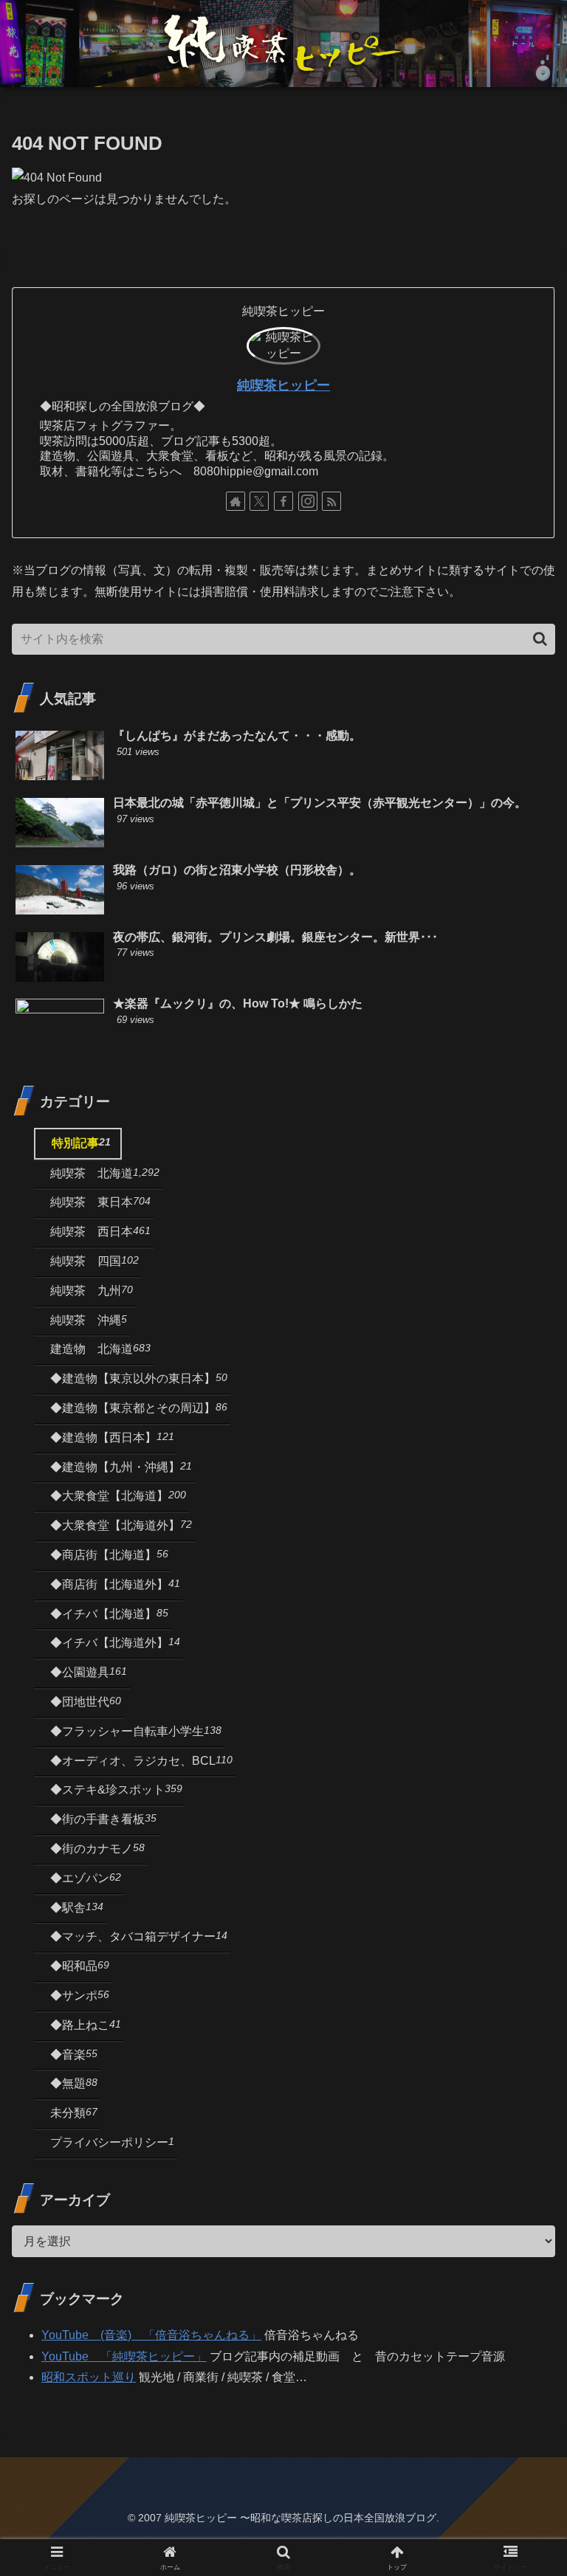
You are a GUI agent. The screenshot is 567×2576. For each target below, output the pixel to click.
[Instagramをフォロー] (308, 501)
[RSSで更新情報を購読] (331, 501)
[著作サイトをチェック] (236, 501)
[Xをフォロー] (259, 501)
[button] (540, 639)
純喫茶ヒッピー (283, 385)
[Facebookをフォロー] (283, 501)
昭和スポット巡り (89, 2377)
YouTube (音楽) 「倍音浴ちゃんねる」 (151, 2335)
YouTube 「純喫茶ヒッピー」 (124, 2356)
